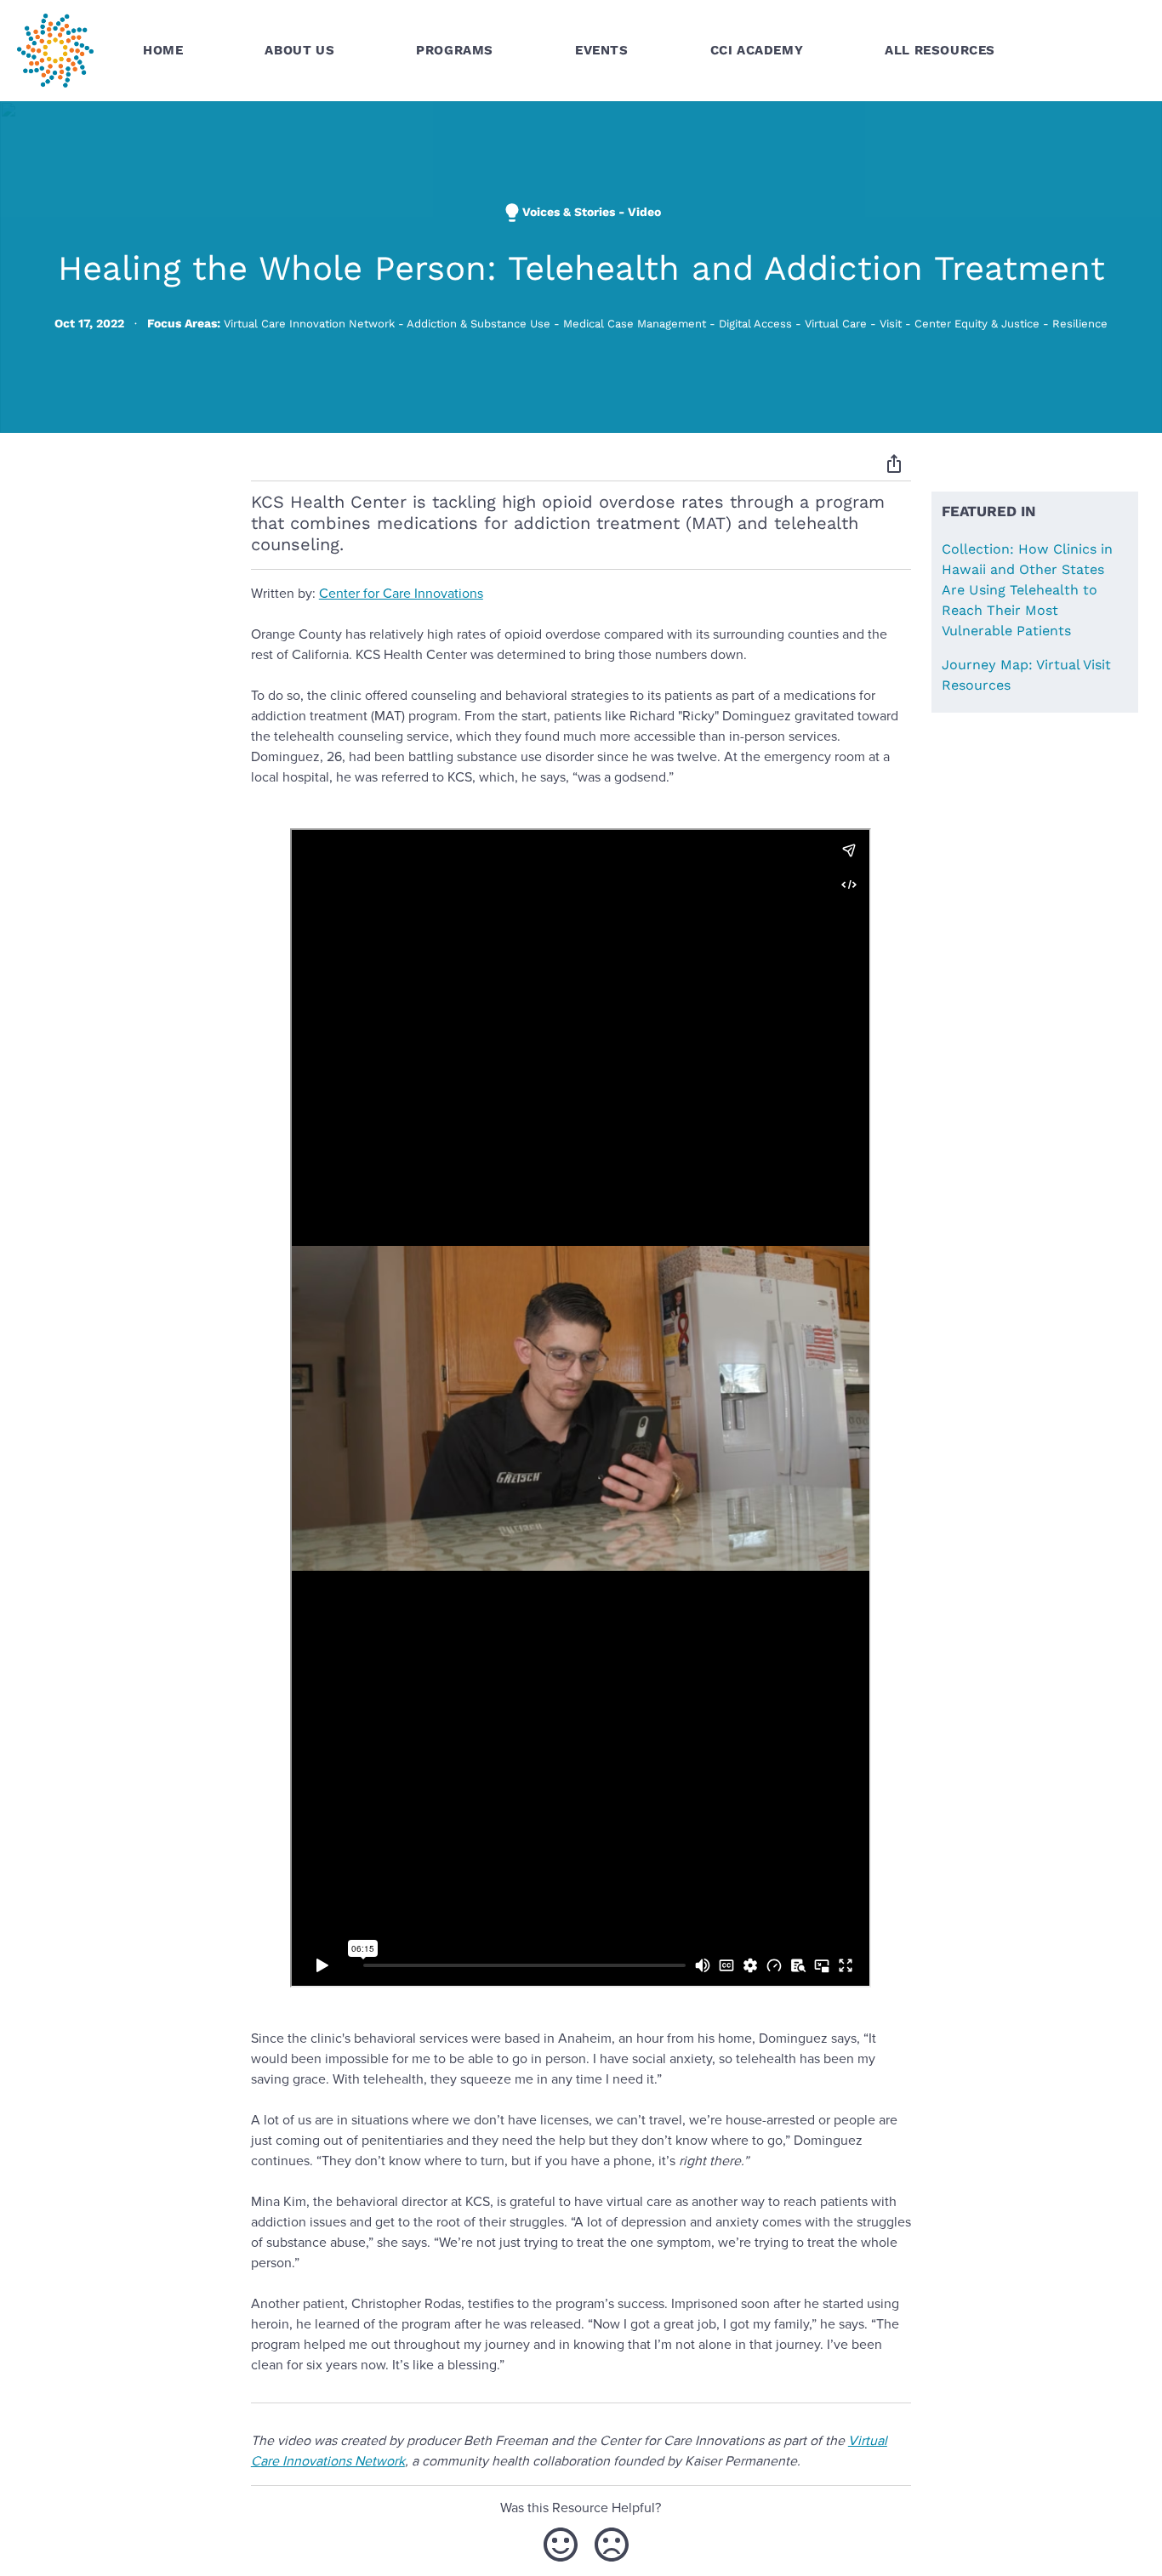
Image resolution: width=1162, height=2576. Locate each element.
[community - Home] (55, 51)
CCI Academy (757, 50)
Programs (455, 50)
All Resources (940, 50)
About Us (299, 50)
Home (163, 50)
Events (602, 50)
